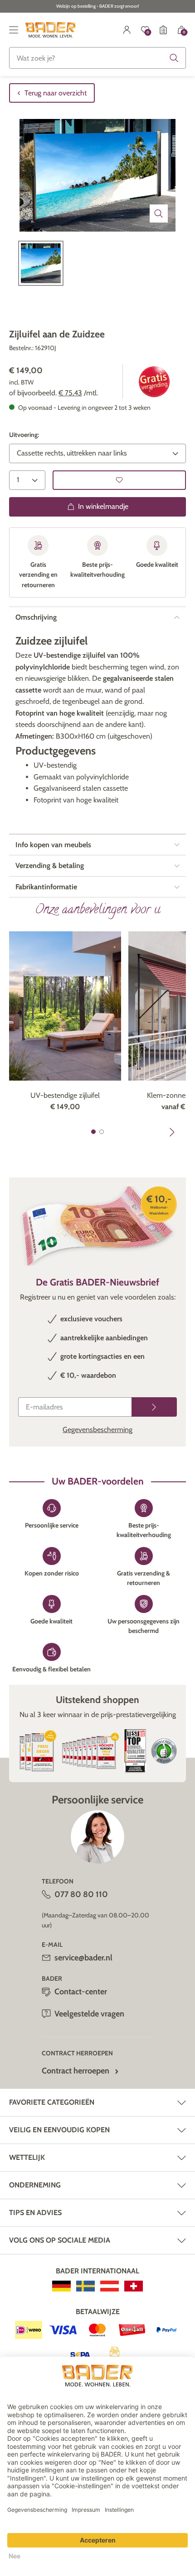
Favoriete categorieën (52, 2102)
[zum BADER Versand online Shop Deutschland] (61, 2286)
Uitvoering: (24, 435)
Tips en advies (35, 2213)
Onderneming (35, 2185)
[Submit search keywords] (174, 58)
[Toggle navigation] (14, 30)
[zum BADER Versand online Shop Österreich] (110, 2286)
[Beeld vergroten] (159, 213)
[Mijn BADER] (127, 30)
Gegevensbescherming (97, 1430)
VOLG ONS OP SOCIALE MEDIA (60, 2240)
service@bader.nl (83, 1958)
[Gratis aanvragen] (154, 1407)
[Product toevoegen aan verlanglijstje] (119, 480)
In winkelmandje (103, 506)
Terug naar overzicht (56, 93)
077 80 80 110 (81, 1894)
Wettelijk (27, 2157)
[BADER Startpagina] (51, 30)
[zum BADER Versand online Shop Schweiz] (134, 2286)
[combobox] (97, 58)
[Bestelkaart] (163, 30)
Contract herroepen (76, 2071)
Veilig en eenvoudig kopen (59, 2130)
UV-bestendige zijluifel (65, 1095)
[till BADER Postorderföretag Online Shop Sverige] (85, 2286)
